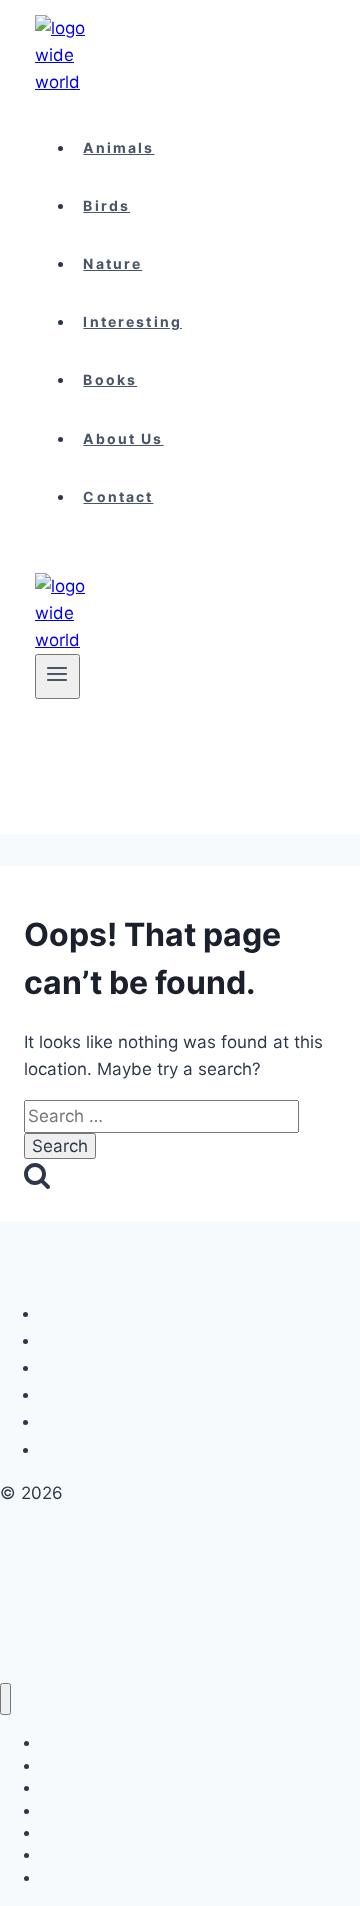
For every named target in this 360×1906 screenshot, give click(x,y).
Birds (106, 205)
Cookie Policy (92, 1313)
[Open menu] (57, 676)
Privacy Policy (94, 1340)
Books (110, 379)
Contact (118, 496)
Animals (118, 147)
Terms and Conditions (119, 1367)
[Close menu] (5, 1699)
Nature (112, 263)
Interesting (132, 321)
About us (123, 438)
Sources (74, 1449)
